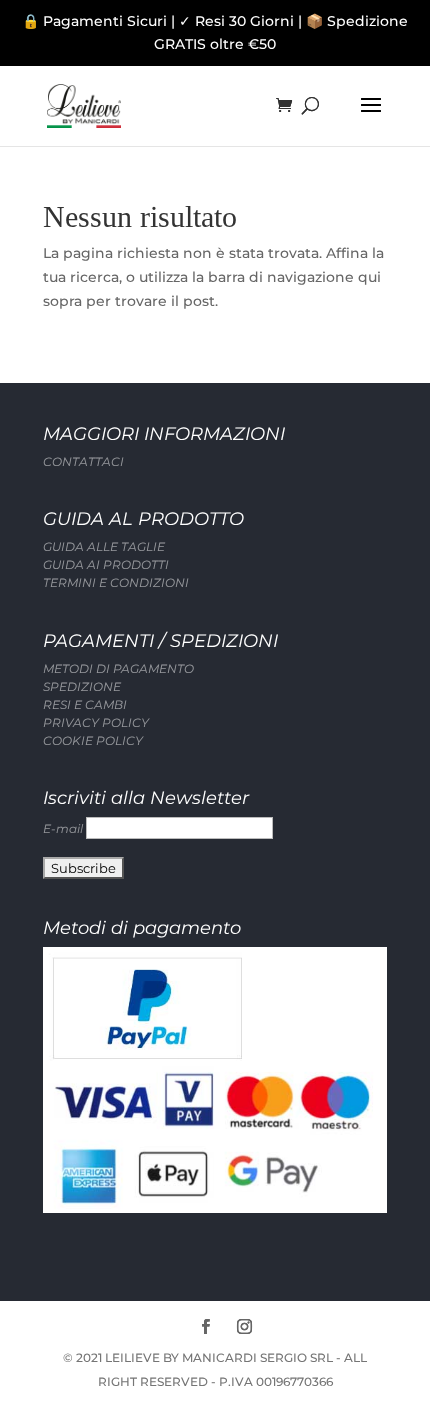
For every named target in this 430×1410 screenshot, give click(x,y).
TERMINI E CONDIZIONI (116, 582)
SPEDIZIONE (82, 686)
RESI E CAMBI (85, 704)
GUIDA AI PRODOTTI (106, 564)
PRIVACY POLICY (96, 722)
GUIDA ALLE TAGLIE (104, 546)
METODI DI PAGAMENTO (118, 668)
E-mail (64, 828)
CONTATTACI (83, 461)
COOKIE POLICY (93, 740)
